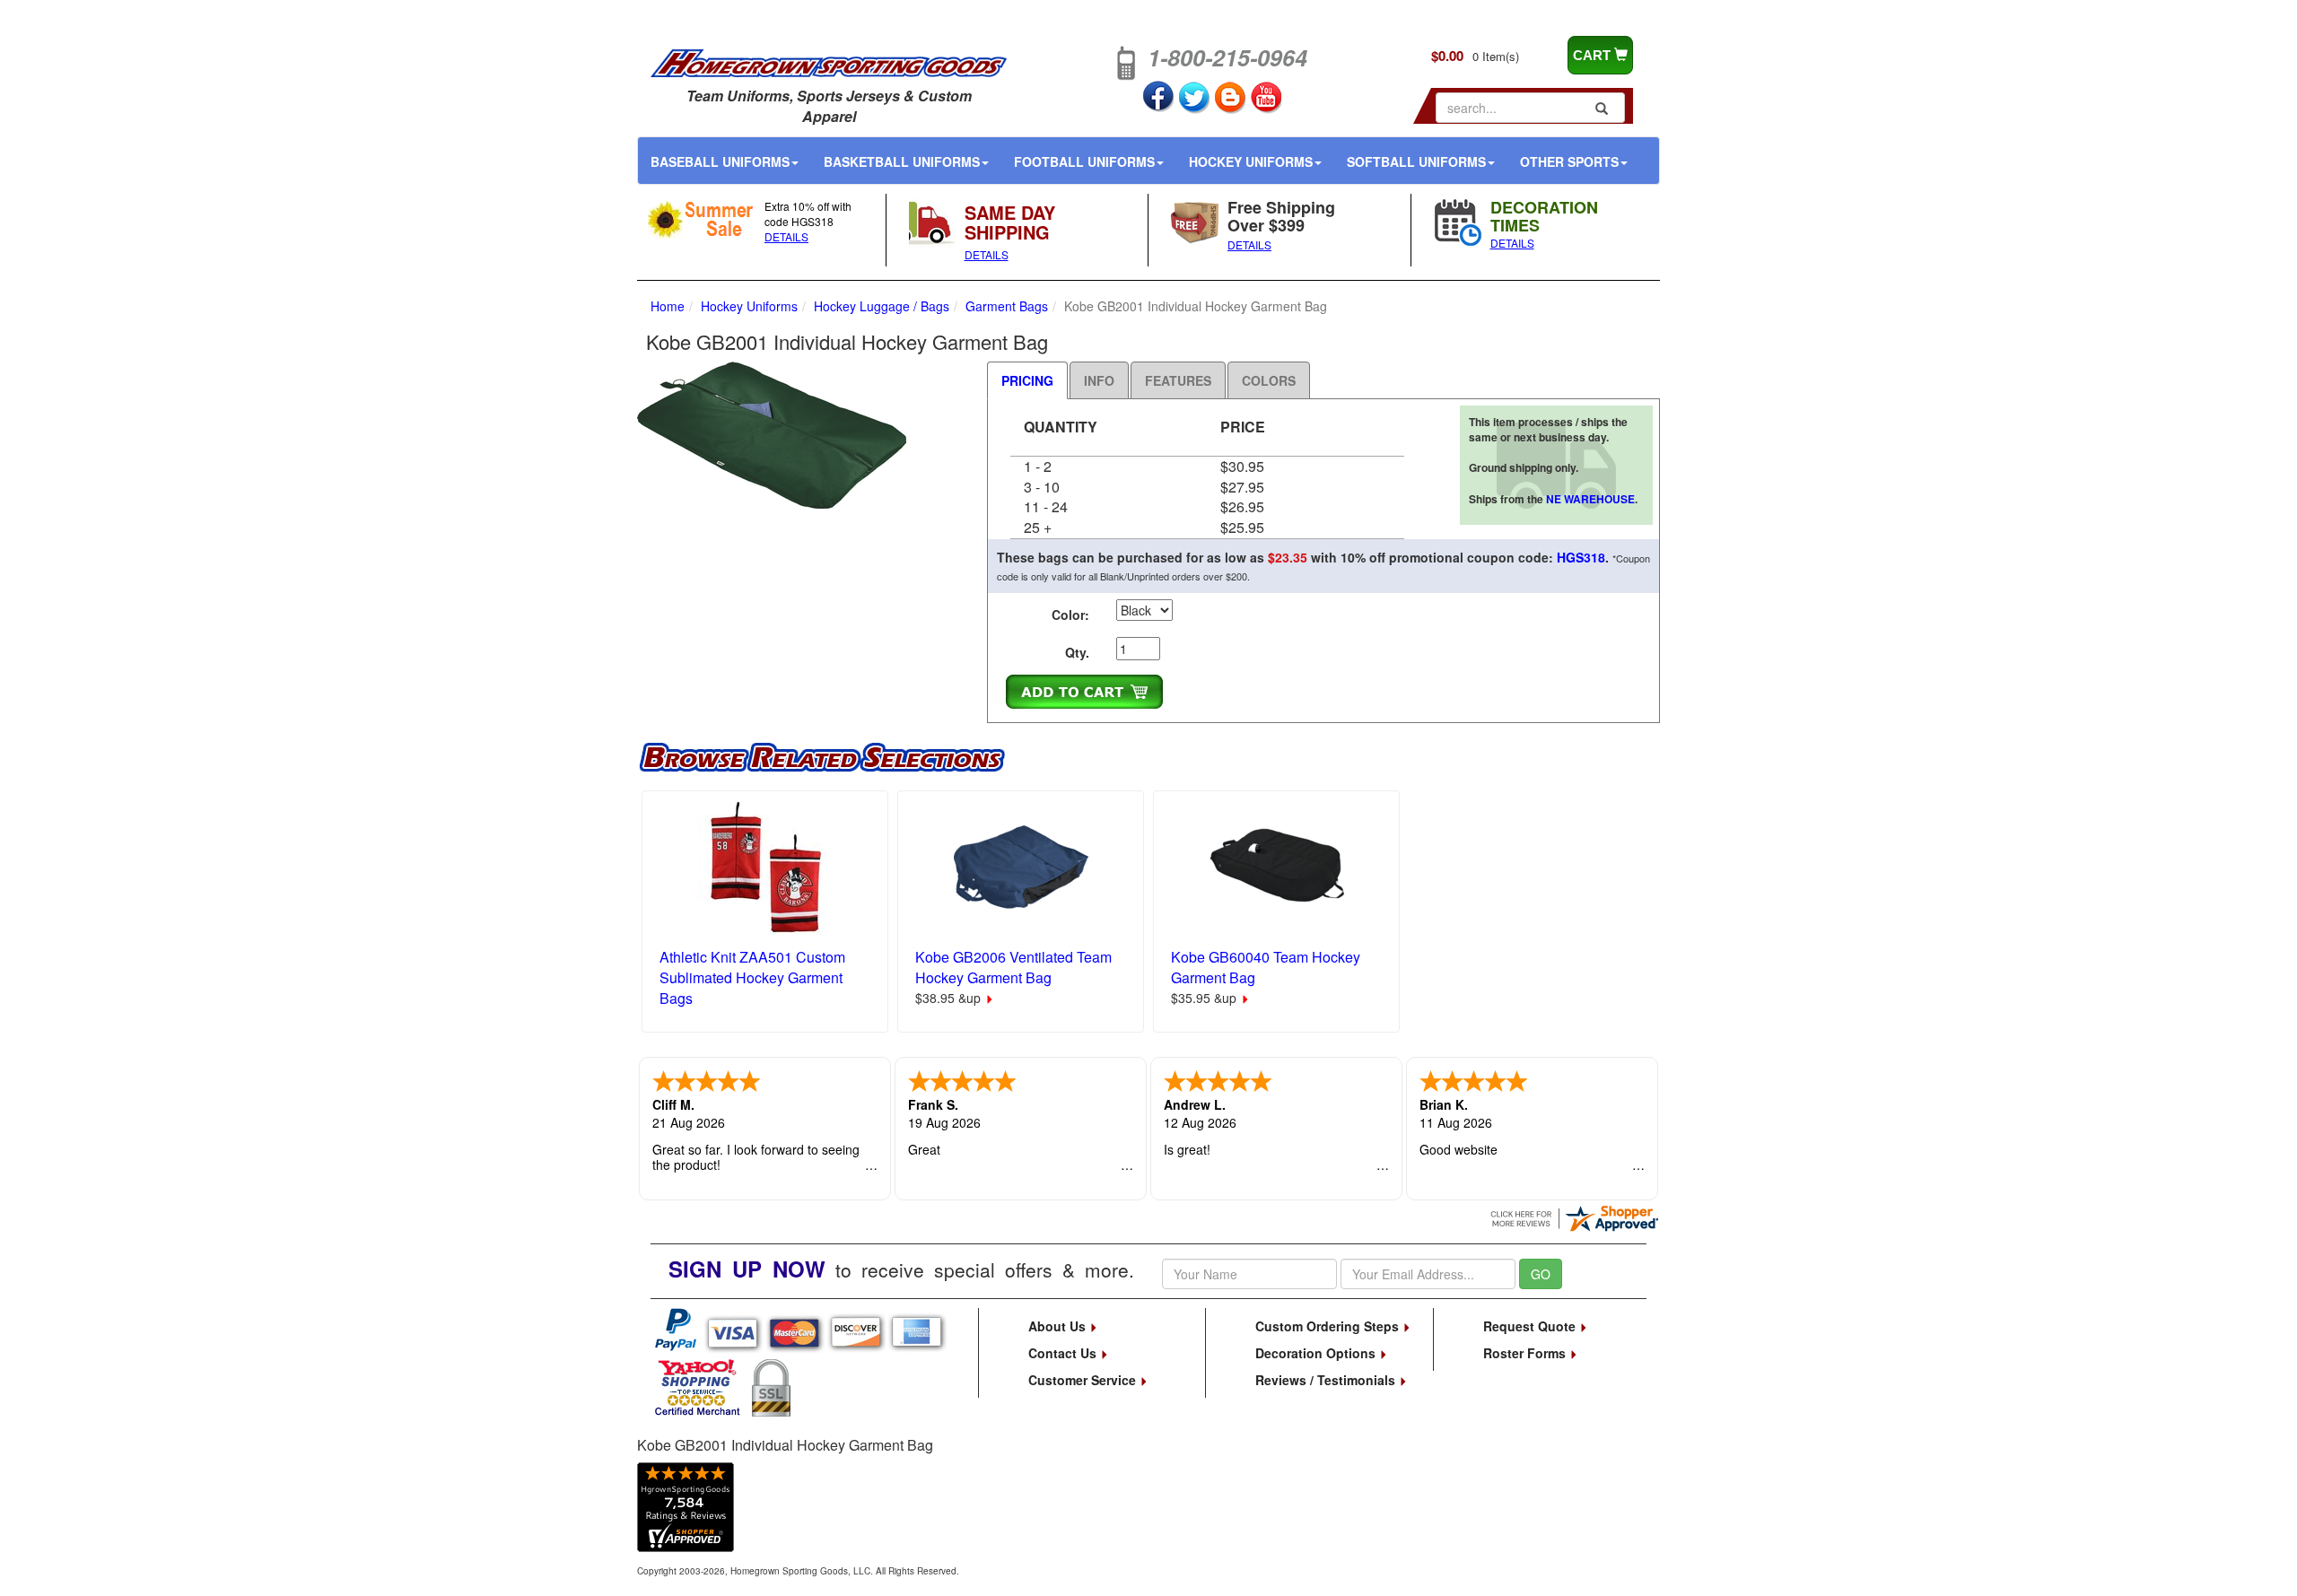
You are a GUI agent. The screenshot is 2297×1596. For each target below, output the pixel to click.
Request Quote (1531, 1326)
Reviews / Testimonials (1327, 1380)
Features (1178, 380)
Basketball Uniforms (902, 161)
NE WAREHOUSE (1590, 499)
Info (1099, 380)
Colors (1269, 380)
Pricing (1027, 380)
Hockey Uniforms (1251, 161)
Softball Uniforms (1416, 161)
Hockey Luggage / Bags (882, 306)
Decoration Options (1317, 1353)
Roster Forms (1526, 1353)
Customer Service (1084, 1380)
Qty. (1077, 652)
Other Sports (1569, 161)
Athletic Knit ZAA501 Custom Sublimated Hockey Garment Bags (752, 977)
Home (668, 306)
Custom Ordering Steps (1329, 1326)
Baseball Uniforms (720, 161)
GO (1541, 1274)
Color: (1070, 615)
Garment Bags (1007, 306)
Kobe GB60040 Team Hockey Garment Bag (1266, 967)
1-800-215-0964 (1227, 57)
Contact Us (1064, 1353)
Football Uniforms (1084, 161)
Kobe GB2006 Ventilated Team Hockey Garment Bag (1013, 967)
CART (1594, 55)
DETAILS (786, 236)
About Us (1059, 1326)
